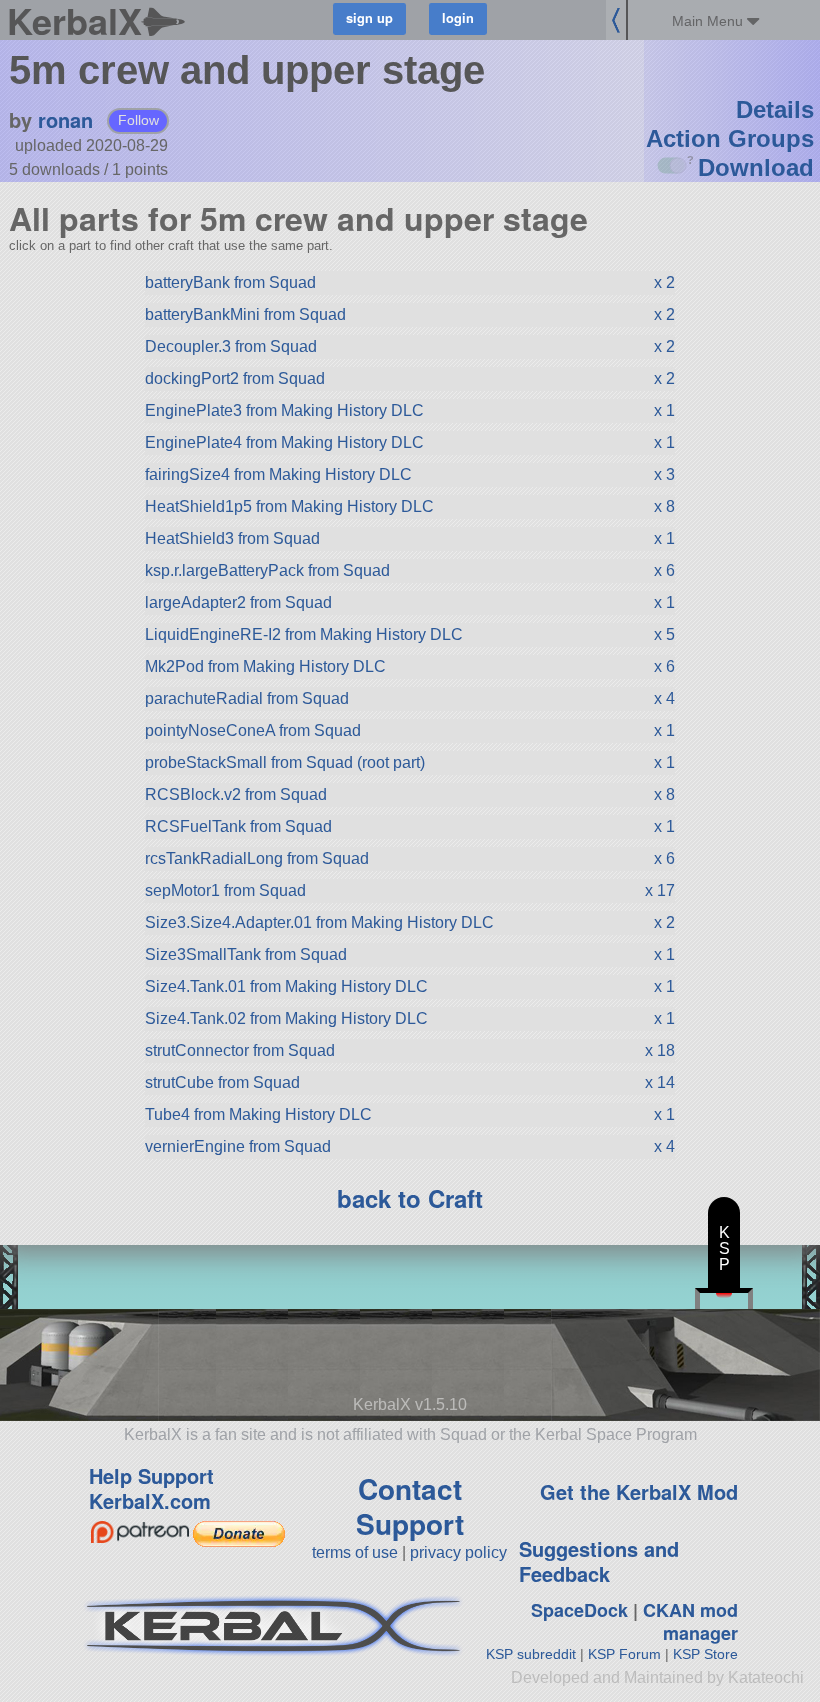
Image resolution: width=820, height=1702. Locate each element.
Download (756, 167)
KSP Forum (624, 1654)
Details (775, 109)
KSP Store (705, 1654)
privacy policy (458, 1552)
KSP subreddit (531, 1654)
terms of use (355, 1552)
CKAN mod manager (690, 1621)
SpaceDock (579, 1610)
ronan (65, 119)
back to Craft (410, 1198)
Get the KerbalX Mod (639, 1491)
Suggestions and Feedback (599, 1561)
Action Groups (730, 138)
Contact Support (410, 1506)
